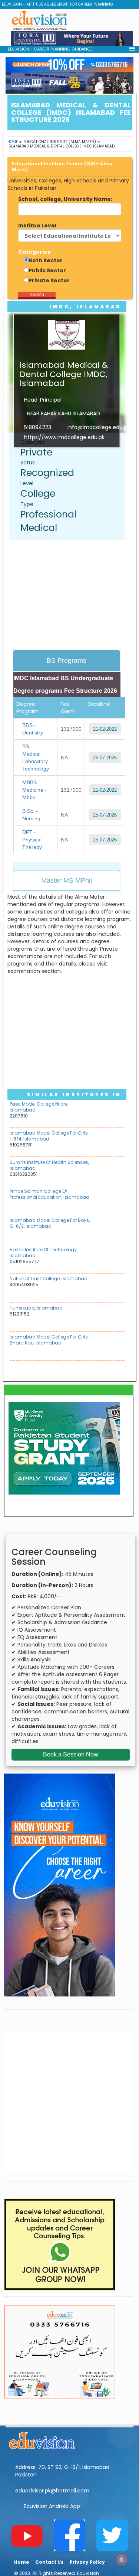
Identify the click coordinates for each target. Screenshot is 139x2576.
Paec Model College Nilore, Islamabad (39, 1107)
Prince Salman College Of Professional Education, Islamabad (49, 1194)
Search (37, 295)
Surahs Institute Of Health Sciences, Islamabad (49, 1165)
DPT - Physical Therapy (32, 840)
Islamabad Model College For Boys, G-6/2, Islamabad (50, 1223)
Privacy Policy (87, 2562)
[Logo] (69, 2439)
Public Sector (47, 270)
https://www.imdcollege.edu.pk (64, 437)
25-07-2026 (105, 758)
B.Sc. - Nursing (31, 815)
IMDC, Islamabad (85, 307)
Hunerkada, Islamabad (36, 1308)
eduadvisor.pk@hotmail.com (52, 2491)
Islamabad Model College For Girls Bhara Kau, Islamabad (49, 1340)
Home (13, 142)
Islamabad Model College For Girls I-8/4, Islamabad (49, 1136)
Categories (34, 252)
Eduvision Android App (52, 2506)
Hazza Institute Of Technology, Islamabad (44, 1253)
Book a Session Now (71, 1754)
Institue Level (37, 226)
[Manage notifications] (122, 2560)
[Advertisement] (71, 596)
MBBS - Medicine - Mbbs (34, 790)
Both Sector (46, 260)
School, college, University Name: (65, 199)
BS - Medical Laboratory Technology (36, 757)
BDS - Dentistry (33, 729)
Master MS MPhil (67, 880)
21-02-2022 (105, 729)
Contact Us (49, 2562)
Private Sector (49, 280)
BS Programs (67, 661)
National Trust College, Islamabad (49, 1279)
